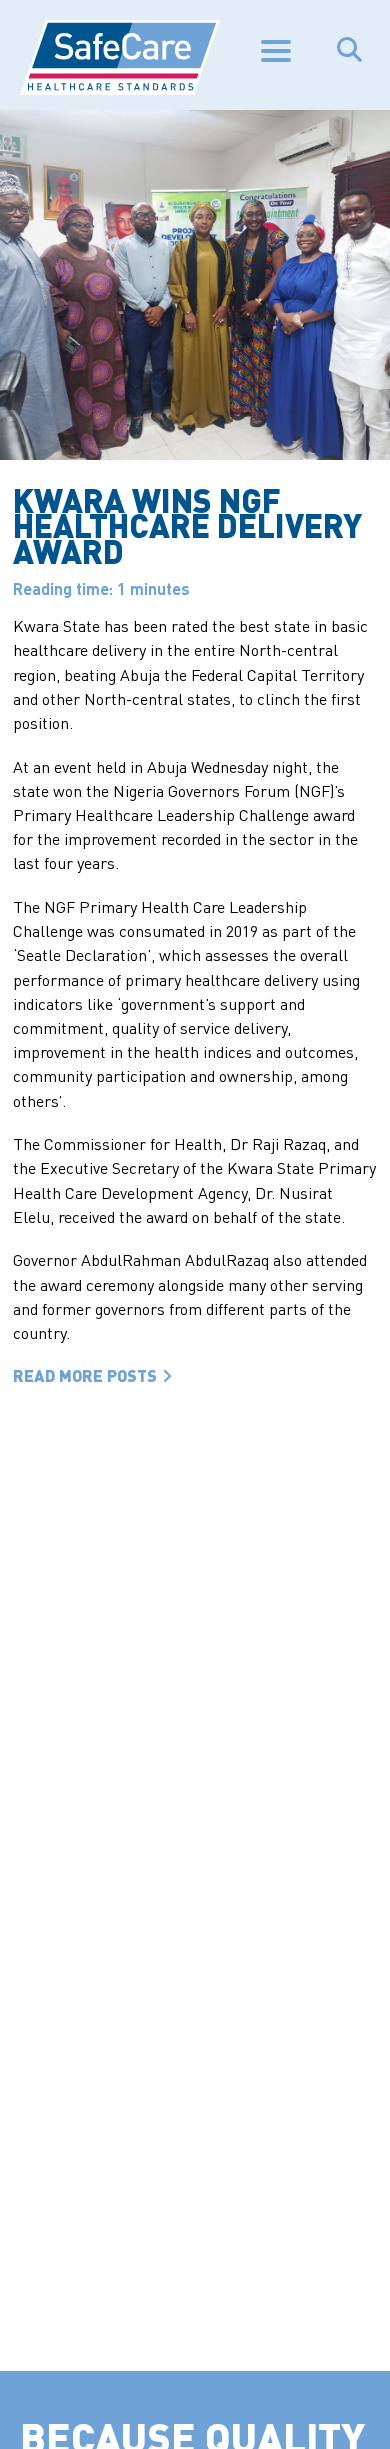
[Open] (281, 51)
